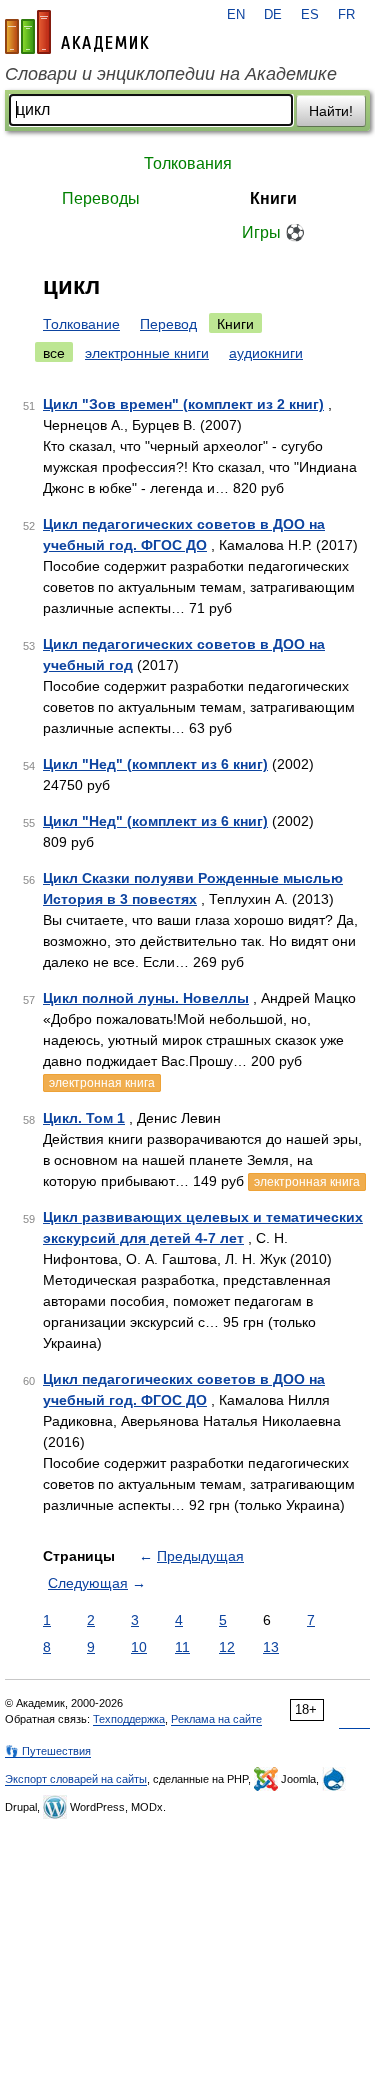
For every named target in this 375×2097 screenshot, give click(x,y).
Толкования (188, 163)
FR (346, 15)
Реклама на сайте (216, 1719)
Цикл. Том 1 (84, 1118)
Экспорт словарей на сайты (76, 1779)
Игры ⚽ (273, 232)
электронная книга (102, 1083)
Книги (273, 198)
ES (310, 15)
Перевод (168, 324)
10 (139, 1647)
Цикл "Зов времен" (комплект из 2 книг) (183, 404)
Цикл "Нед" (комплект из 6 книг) (155, 764)
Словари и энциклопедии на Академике (171, 74)
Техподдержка (129, 1719)
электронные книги (147, 353)
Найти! (331, 111)
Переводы (101, 198)
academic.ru (77, 32)
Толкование (81, 324)
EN (236, 15)
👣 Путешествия (48, 1751)
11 (182, 1647)
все (54, 353)
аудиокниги (266, 353)
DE (273, 15)
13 (271, 1647)
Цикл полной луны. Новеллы (146, 998)
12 (227, 1647)
